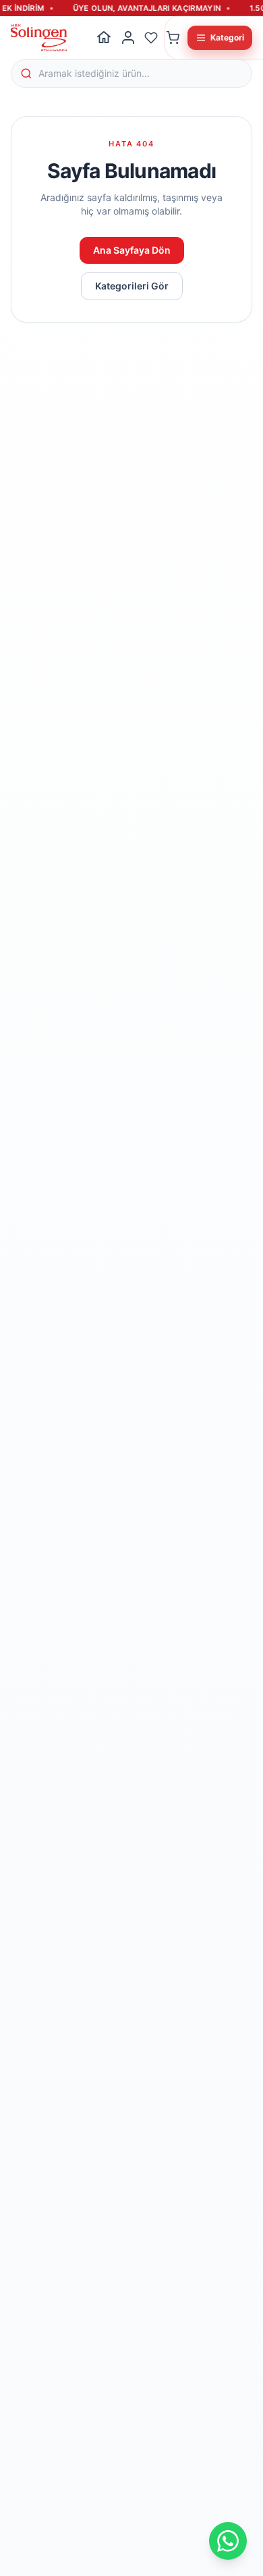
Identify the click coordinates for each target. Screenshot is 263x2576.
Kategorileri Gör (132, 286)
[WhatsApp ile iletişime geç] (228, 2541)
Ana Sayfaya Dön (132, 250)
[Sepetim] (173, 38)
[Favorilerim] (151, 38)
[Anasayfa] (39, 38)
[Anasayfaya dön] (104, 38)
